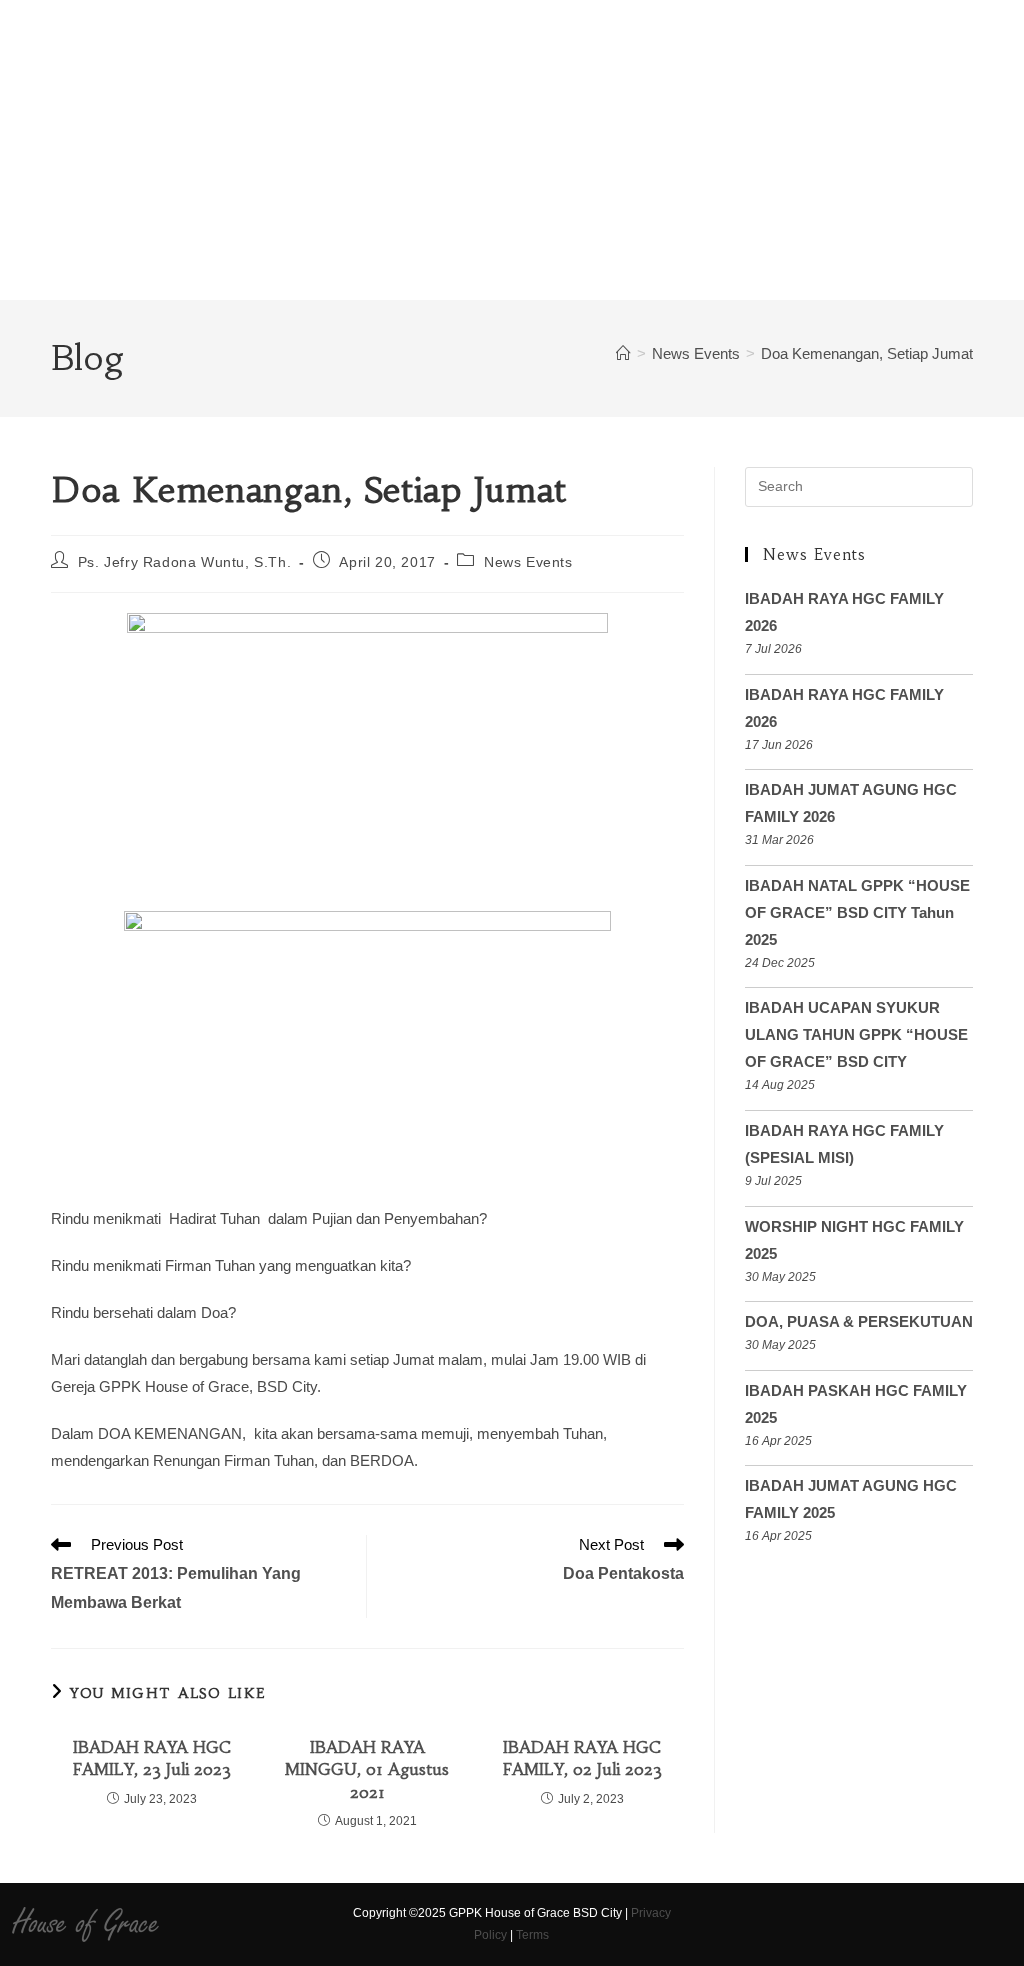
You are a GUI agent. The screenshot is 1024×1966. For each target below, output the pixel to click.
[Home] (623, 353)
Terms (532, 1935)
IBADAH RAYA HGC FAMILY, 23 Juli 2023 (152, 1758)
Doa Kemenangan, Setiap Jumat (867, 353)
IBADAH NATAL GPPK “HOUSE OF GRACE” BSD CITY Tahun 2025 (857, 912)
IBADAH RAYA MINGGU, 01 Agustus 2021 (367, 1769)
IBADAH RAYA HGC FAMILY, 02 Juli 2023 (582, 1758)
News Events (528, 562)
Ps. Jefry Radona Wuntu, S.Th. (184, 562)
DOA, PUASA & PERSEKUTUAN (859, 1321)
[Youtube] (770, 1925)
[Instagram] (735, 1925)
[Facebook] (700, 1925)
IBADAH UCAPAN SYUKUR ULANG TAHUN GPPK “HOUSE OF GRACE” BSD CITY (856, 1034)
